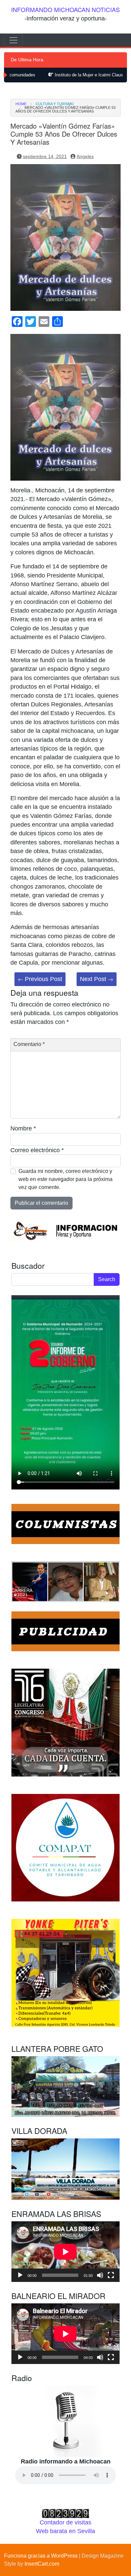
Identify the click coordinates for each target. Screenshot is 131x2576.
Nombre (23, 1128)
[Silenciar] (100, 2275)
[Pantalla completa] (111, 2275)
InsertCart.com (42, 2564)
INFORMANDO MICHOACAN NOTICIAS (65, 10)
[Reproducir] (20, 2275)
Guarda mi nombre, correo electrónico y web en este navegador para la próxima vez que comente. (65, 1179)
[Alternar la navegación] (13, 40)
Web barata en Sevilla (65, 2531)
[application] (65, 2252)
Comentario (29, 1044)
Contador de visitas (65, 2522)
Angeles (85, 156)
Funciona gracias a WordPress (41, 2556)
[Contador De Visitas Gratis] (65, 2513)
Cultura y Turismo (55, 104)
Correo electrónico (37, 1150)
